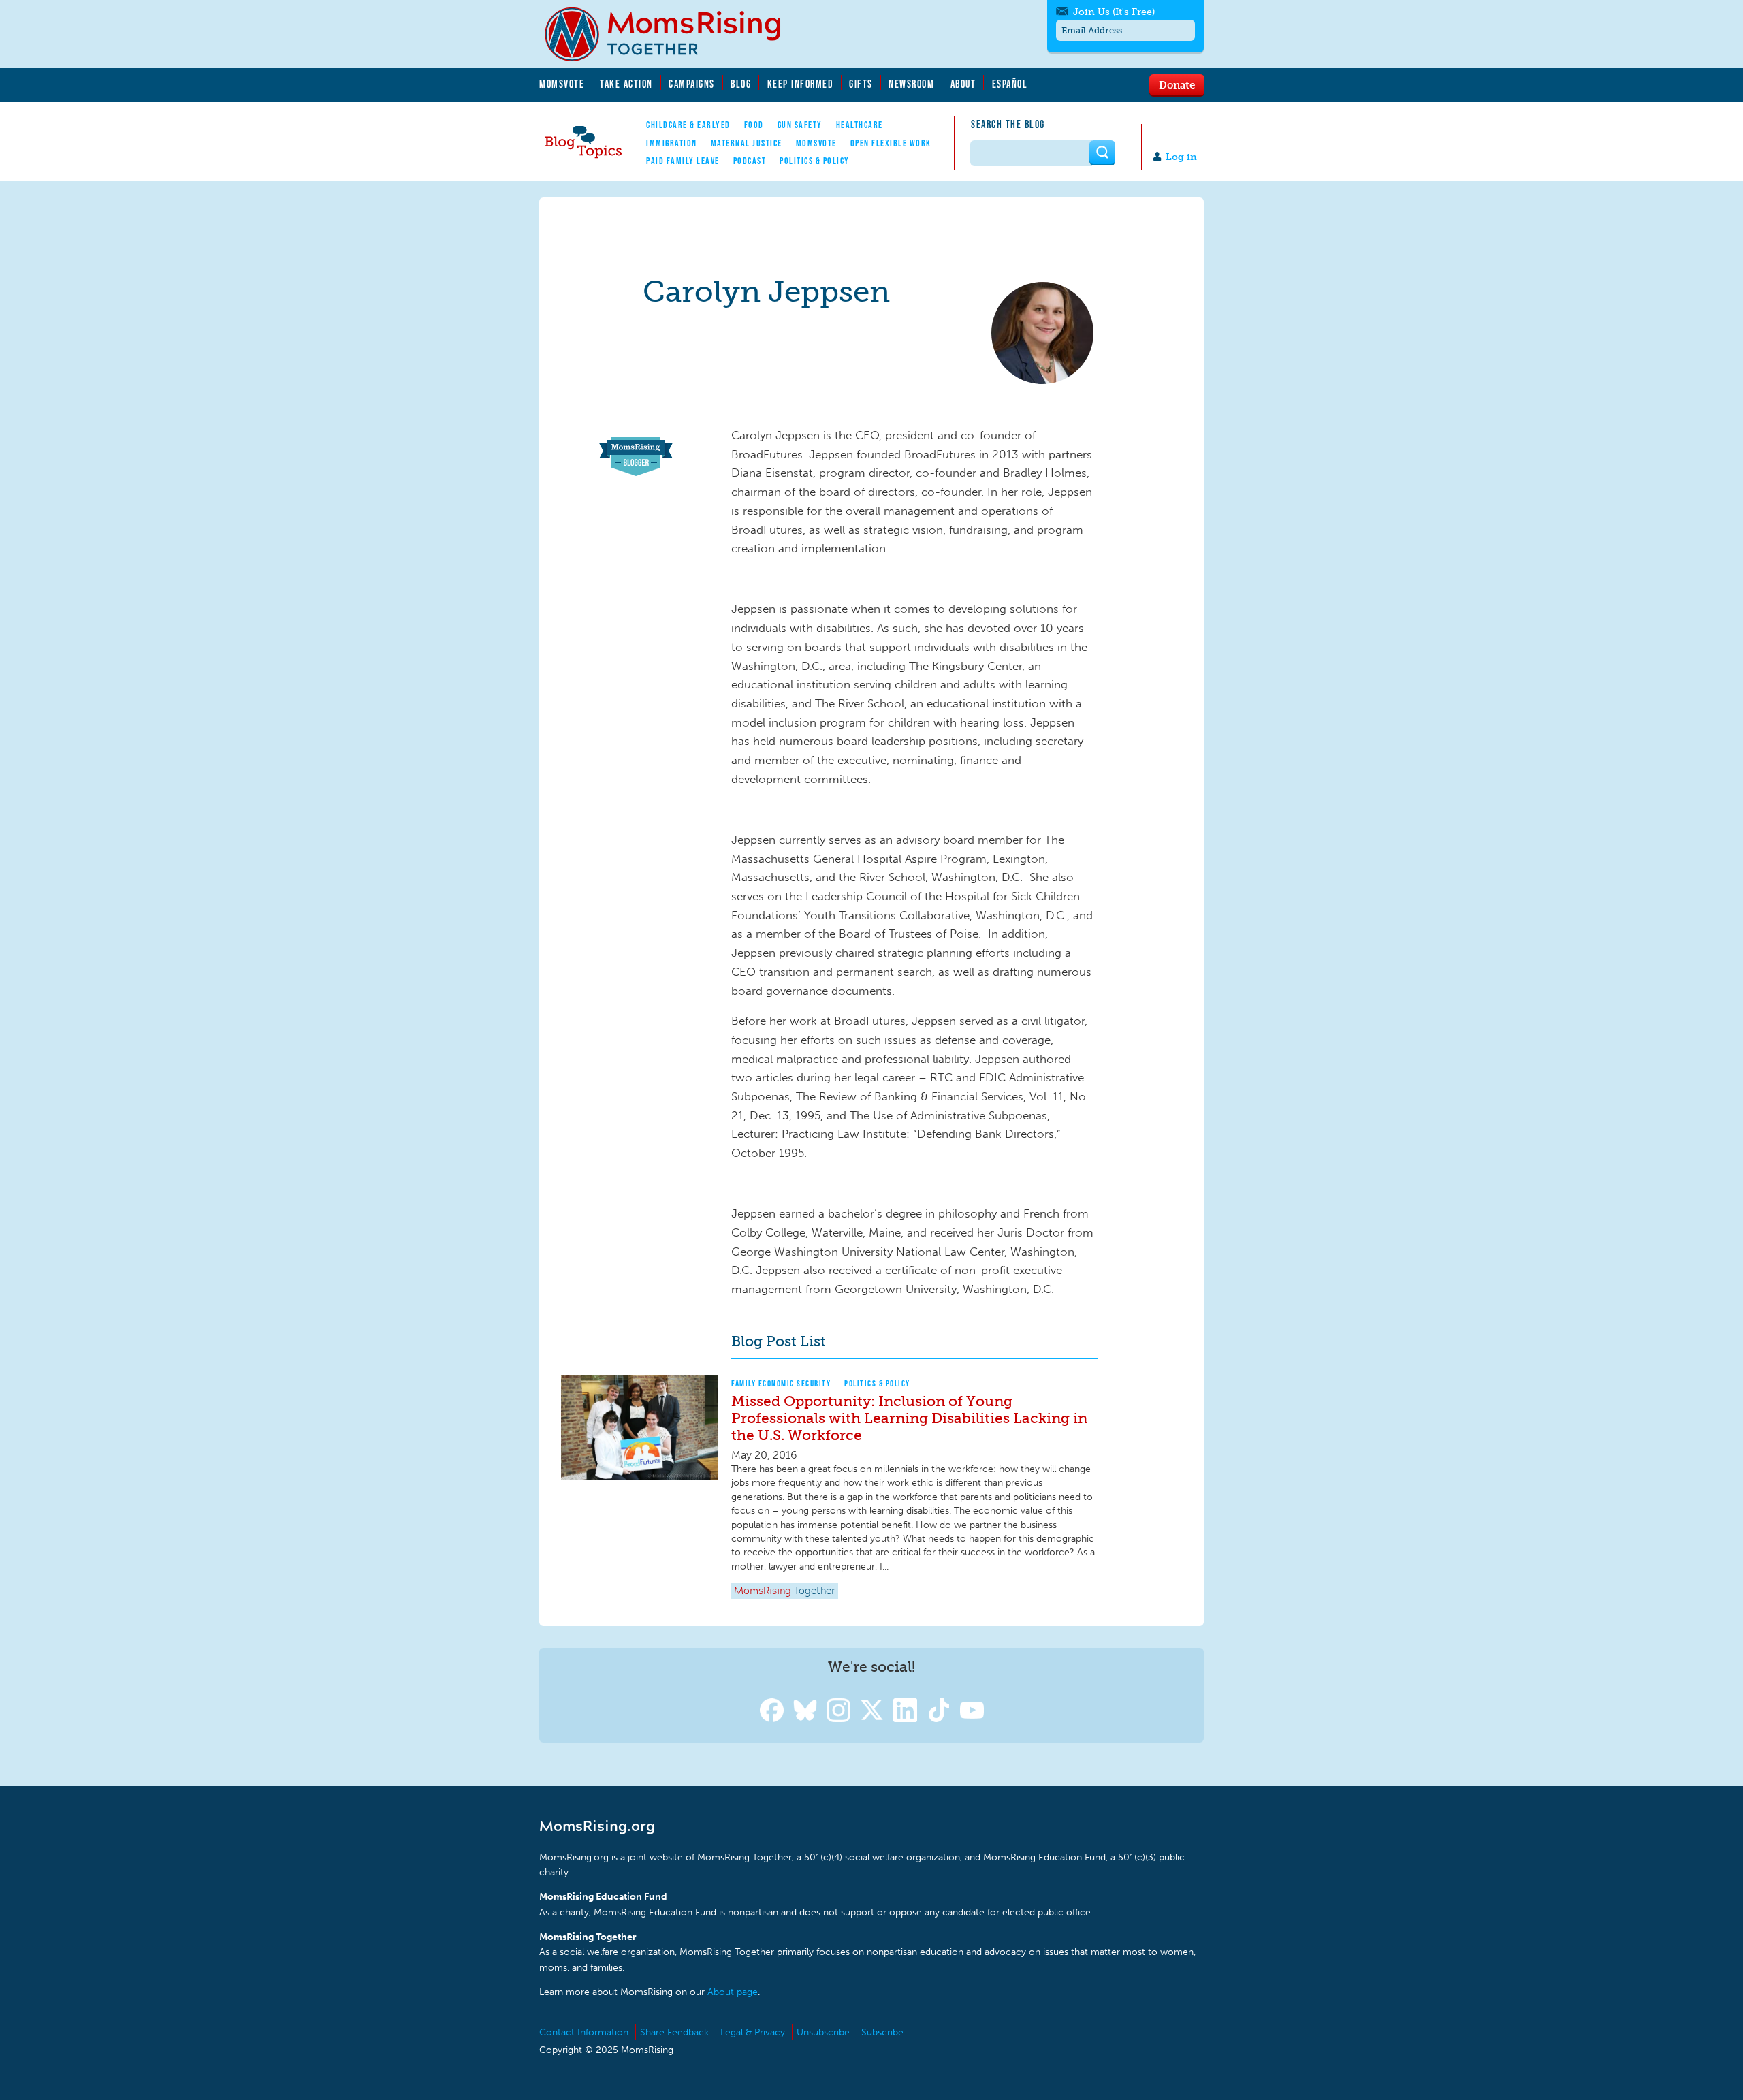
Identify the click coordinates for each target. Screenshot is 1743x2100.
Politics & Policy (815, 161)
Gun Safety (800, 125)
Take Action (626, 84)
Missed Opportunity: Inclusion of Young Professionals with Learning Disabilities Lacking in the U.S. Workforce (909, 1418)
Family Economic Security (781, 1383)
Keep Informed (801, 84)
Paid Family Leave (683, 161)
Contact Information (584, 2032)
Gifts (861, 84)
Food (754, 125)
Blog (741, 84)
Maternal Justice (747, 143)
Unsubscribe (823, 2032)
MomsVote (562, 84)
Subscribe (882, 2032)
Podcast (750, 161)
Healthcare (860, 125)
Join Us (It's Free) (1114, 12)
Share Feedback (674, 2032)
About (963, 84)
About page (733, 1992)
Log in (1181, 157)
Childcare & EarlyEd (688, 125)
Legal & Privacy (753, 2032)
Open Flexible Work (891, 143)
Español (1010, 84)
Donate (1177, 84)
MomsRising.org (672, 34)
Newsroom (911, 84)
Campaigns (692, 84)
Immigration (672, 143)
